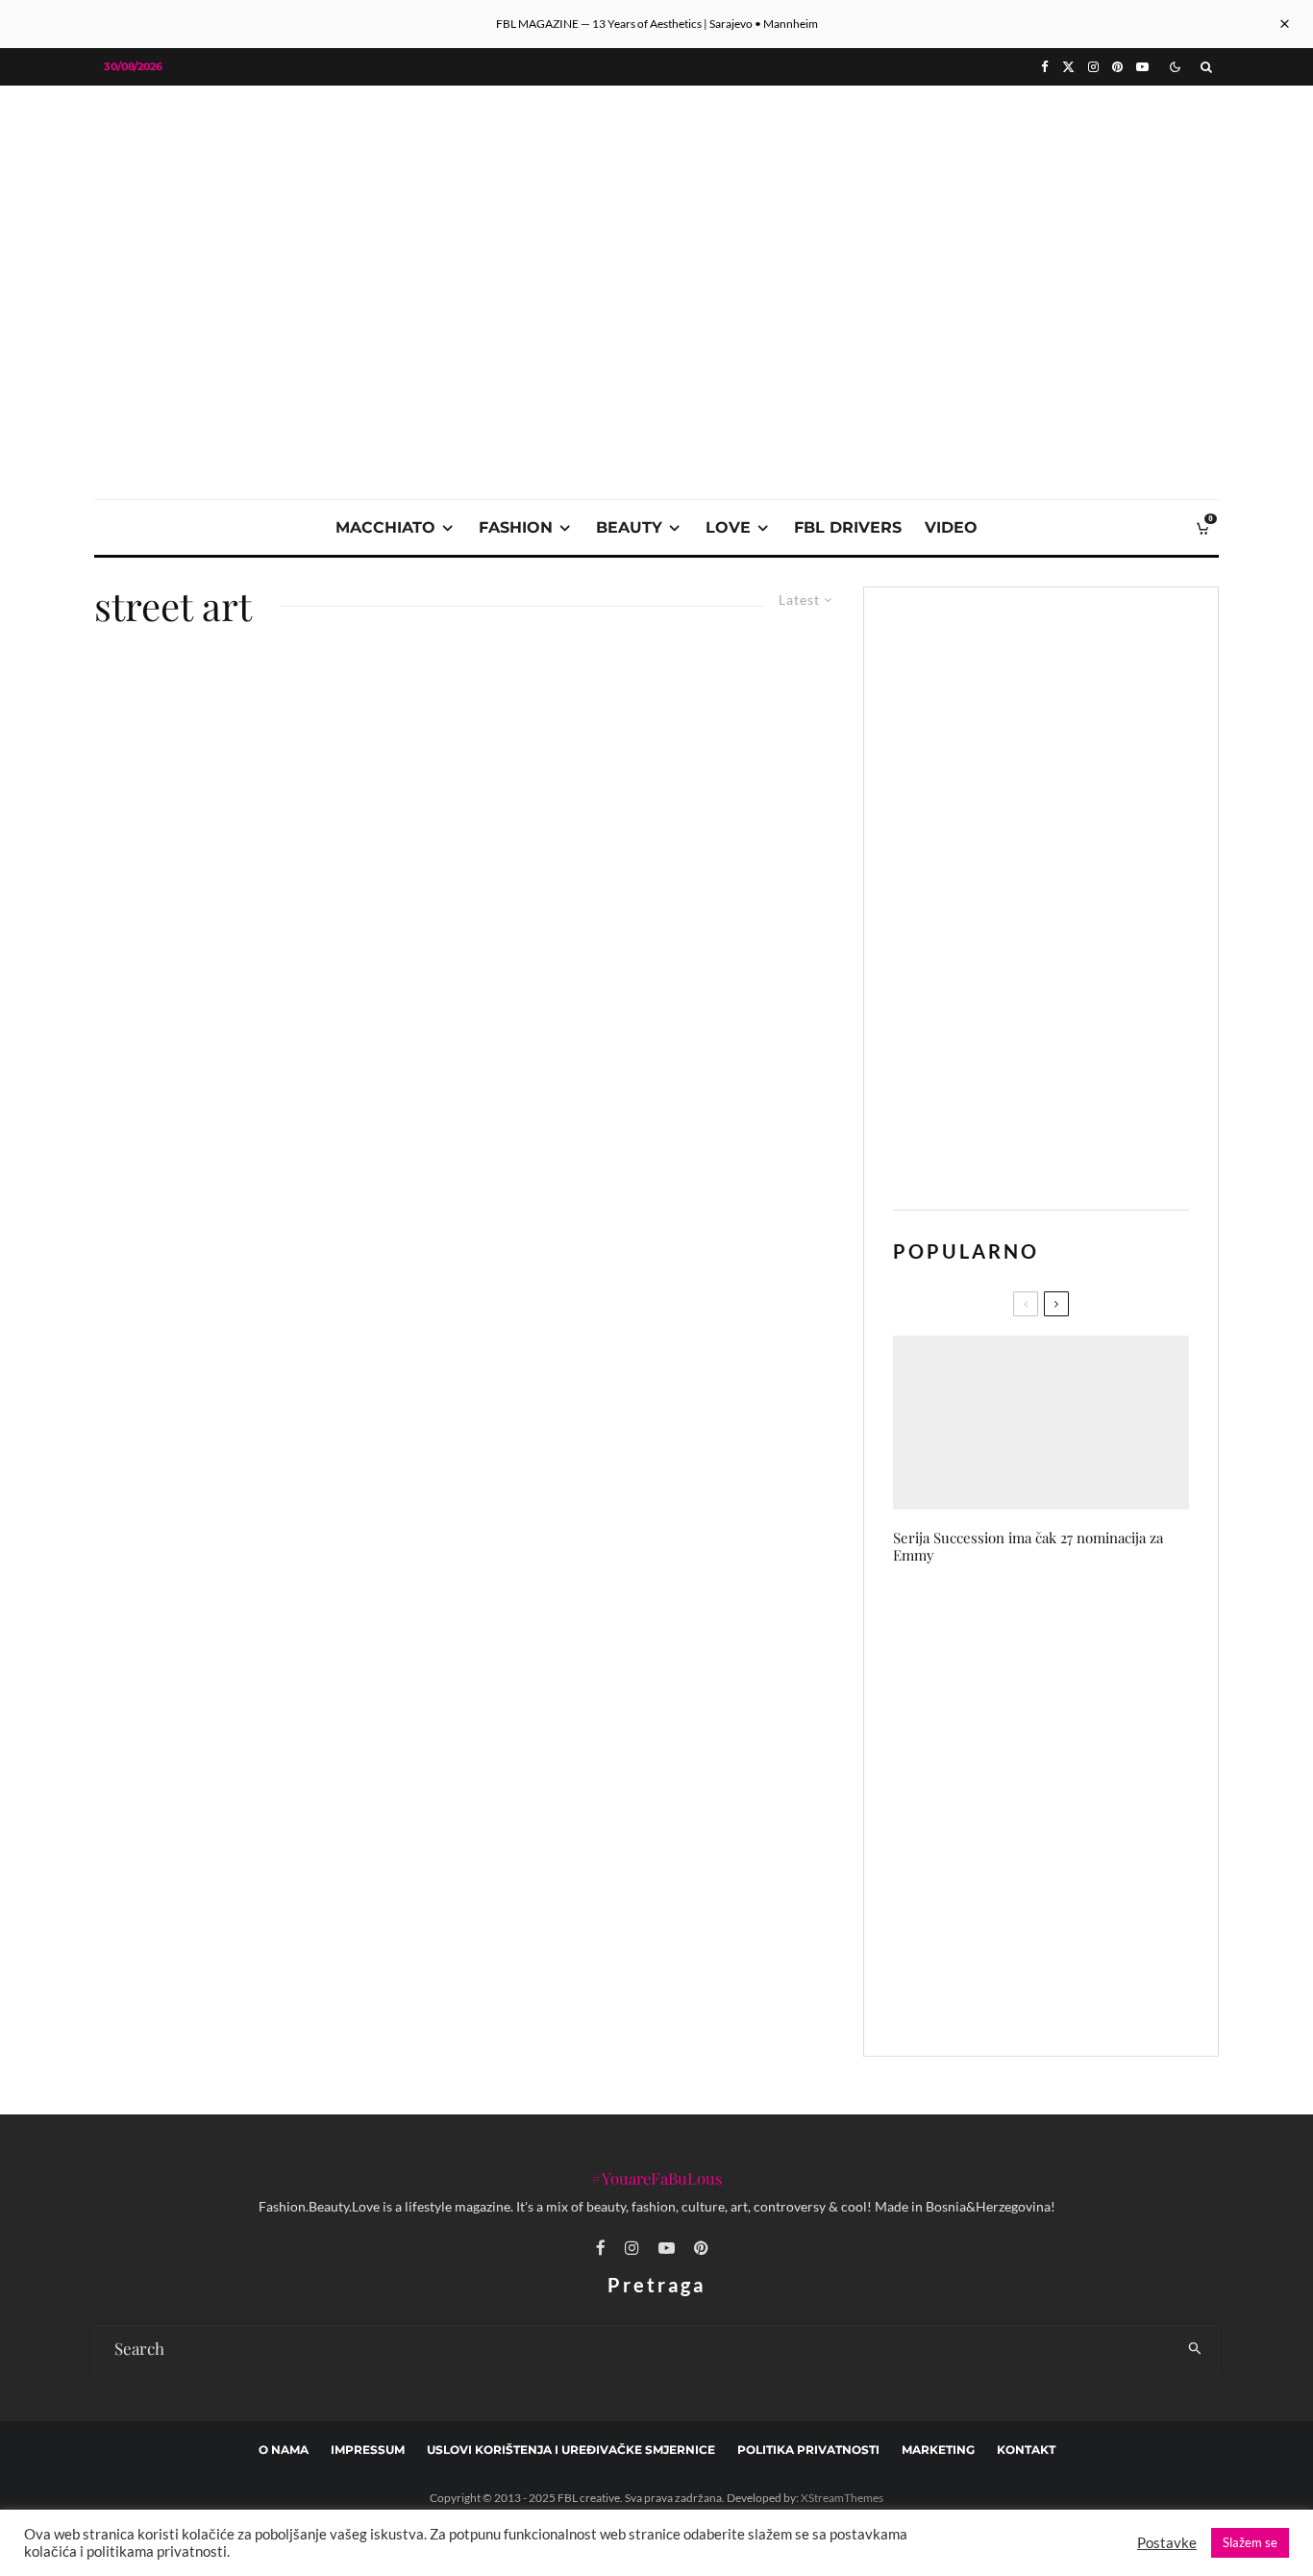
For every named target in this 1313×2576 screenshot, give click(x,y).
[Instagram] (1093, 67)
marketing (938, 2450)
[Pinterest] (1117, 67)
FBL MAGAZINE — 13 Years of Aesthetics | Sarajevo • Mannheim (657, 24)
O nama (284, 2450)
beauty (629, 527)
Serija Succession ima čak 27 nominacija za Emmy (1028, 1546)
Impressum (368, 2450)
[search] (1195, 2349)
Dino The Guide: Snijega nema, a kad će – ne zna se (1080, 1721)
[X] (1068, 67)
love (728, 527)
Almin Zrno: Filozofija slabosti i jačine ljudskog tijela (1074, 1813)
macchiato (385, 527)
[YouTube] (1142, 67)
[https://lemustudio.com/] (656, 223)
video (951, 527)
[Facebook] (1045, 67)
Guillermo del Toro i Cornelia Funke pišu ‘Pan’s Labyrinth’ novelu (1069, 1904)
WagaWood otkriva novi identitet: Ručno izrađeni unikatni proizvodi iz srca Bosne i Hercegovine (1080, 1627)
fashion (516, 527)
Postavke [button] (1167, 2543)
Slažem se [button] (1250, 2542)
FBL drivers (848, 527)
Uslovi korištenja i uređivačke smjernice (571, 2450)
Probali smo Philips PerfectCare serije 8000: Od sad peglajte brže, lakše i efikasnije (1078, 1995)
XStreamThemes (842, 2498)
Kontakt (1026, 2450)
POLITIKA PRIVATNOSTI (808, 2450)
